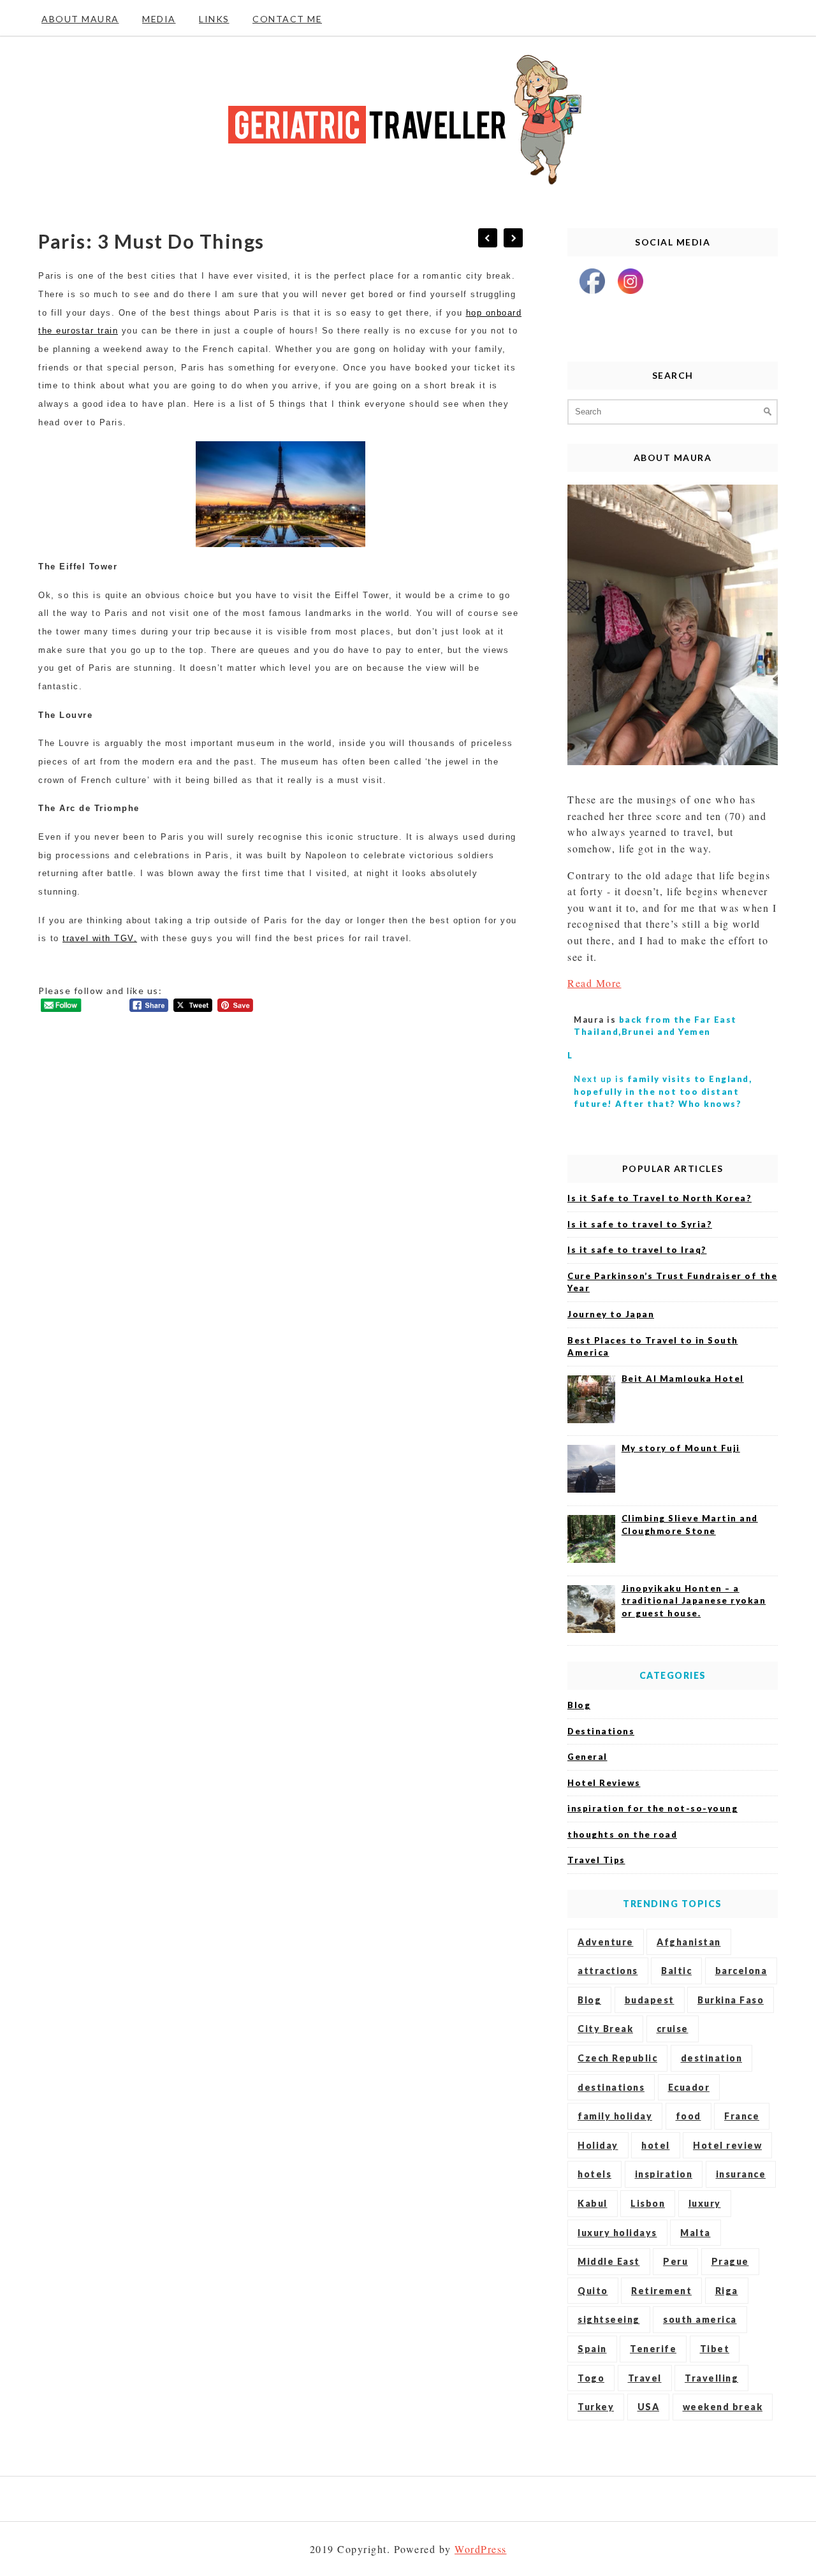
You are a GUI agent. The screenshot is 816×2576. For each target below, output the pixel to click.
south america (700, 2319)
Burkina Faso (731, 2000)
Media (159, 19)
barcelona (741, 1971)
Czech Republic (617, 2058)
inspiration (664, 2174)
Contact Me (287, 19)
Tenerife (653, 2349)
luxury (705, 2203)
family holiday (615, 2116)
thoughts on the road (622, 1834)
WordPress (481, 2549)
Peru (675, 2261)
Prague (730, 2261)
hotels (594, 2174)
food (688, 2116)
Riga (727, 2291)
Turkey (596, 2407)
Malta (696, 2233)
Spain (592, 2349)
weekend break (723, 2407)
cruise (673, 2029)
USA (649, 2407)
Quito (593, 2291)
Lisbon (648, 2203)
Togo (591, 2378)
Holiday (598, 2145)
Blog (579, 1705)
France (742, 2116)
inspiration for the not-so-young (652, 1808)
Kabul (593, 2203)
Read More (594, 983)
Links (214, 19)
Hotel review (727, 2145)
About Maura (80, 19)
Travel (645, 2378)
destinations (611, 2087)
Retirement (661, 2291)
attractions (608, 1971)
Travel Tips (596, 1860)
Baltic (676, 1971)
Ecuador (689, 2087)
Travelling (711, 2378)
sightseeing (609, 2319)
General (587, 1757)
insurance (741, 2174)
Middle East (609, 2261)
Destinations (601, 1731)
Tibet (715, 2349)
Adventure (606, 1942)
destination (712, 2058)
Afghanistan (689, 1942)
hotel (656, 2145)
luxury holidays (617, 2233)
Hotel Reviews (604, 1783)
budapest (650, 2000)
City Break (605, 2029)
